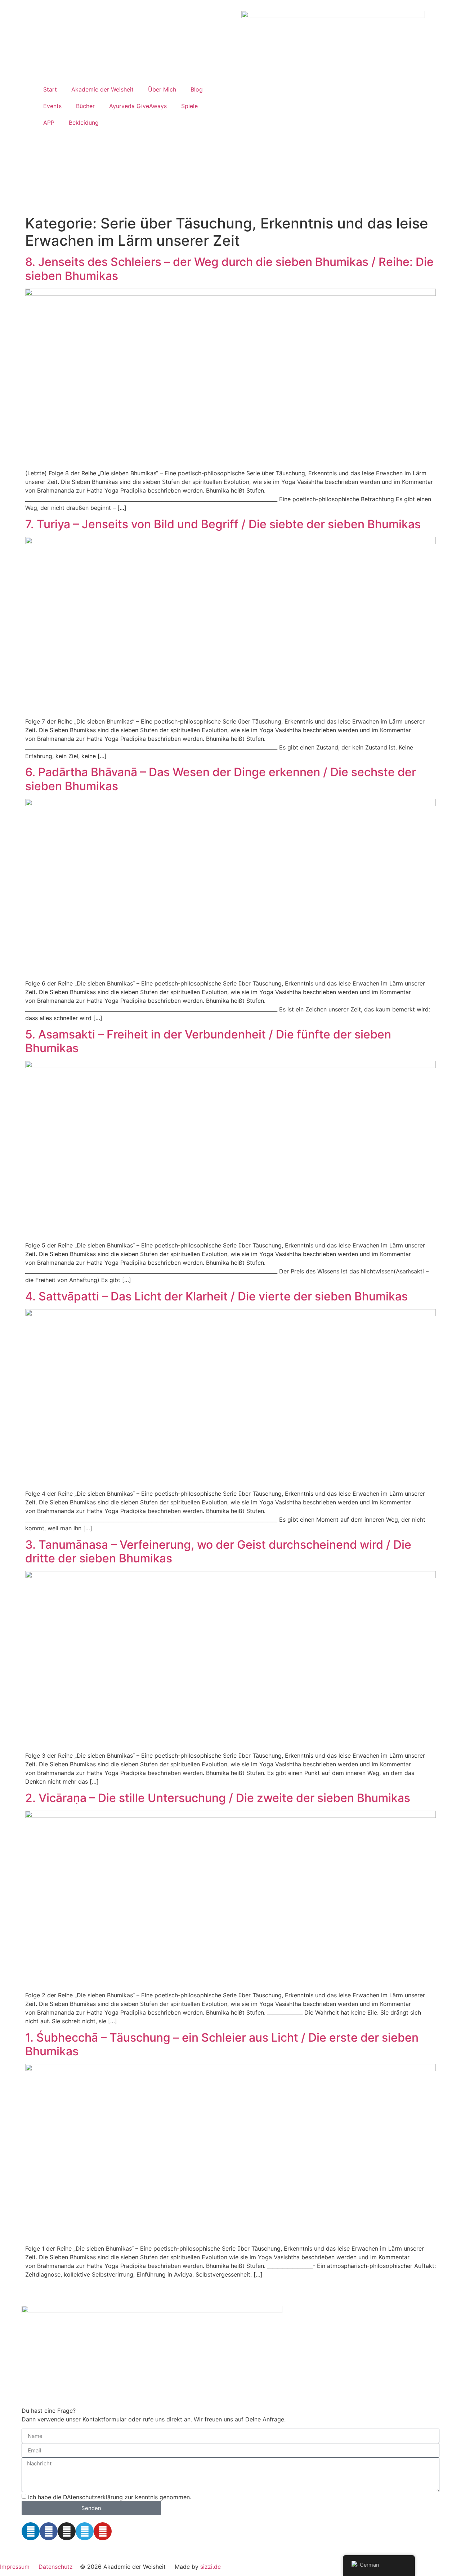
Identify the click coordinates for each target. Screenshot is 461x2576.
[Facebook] (49, 2531)
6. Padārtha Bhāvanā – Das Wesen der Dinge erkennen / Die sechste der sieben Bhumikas (221, 779)
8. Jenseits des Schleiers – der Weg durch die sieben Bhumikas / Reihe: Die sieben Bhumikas (229, 269)
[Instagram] (67, 2531)
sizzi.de (211, 2567)
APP (49, 123)
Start (50, 89)
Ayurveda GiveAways (138, 106)
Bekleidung (84, 123)
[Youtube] (103, 2531)
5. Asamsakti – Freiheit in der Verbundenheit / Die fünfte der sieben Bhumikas (208, 1041)
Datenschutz (56, 2567)
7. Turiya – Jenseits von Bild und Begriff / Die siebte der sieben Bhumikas (223, 524)
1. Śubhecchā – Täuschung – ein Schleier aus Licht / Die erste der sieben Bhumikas (222, 2044)
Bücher (85, 106)
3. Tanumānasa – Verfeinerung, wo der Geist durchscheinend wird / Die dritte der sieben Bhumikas (218, 1551)
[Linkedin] (31, 2531)
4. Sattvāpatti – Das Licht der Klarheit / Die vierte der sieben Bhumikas (216, 1296)
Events (52, 106)
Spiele (189, 106)
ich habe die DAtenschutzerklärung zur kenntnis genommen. (110, 2497)
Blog (197, 89)
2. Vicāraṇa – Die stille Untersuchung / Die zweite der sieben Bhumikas (218, 1798)
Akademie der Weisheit (102, 89)
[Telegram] (85, 2531)
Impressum (15, 2567)
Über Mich (162, 89)
